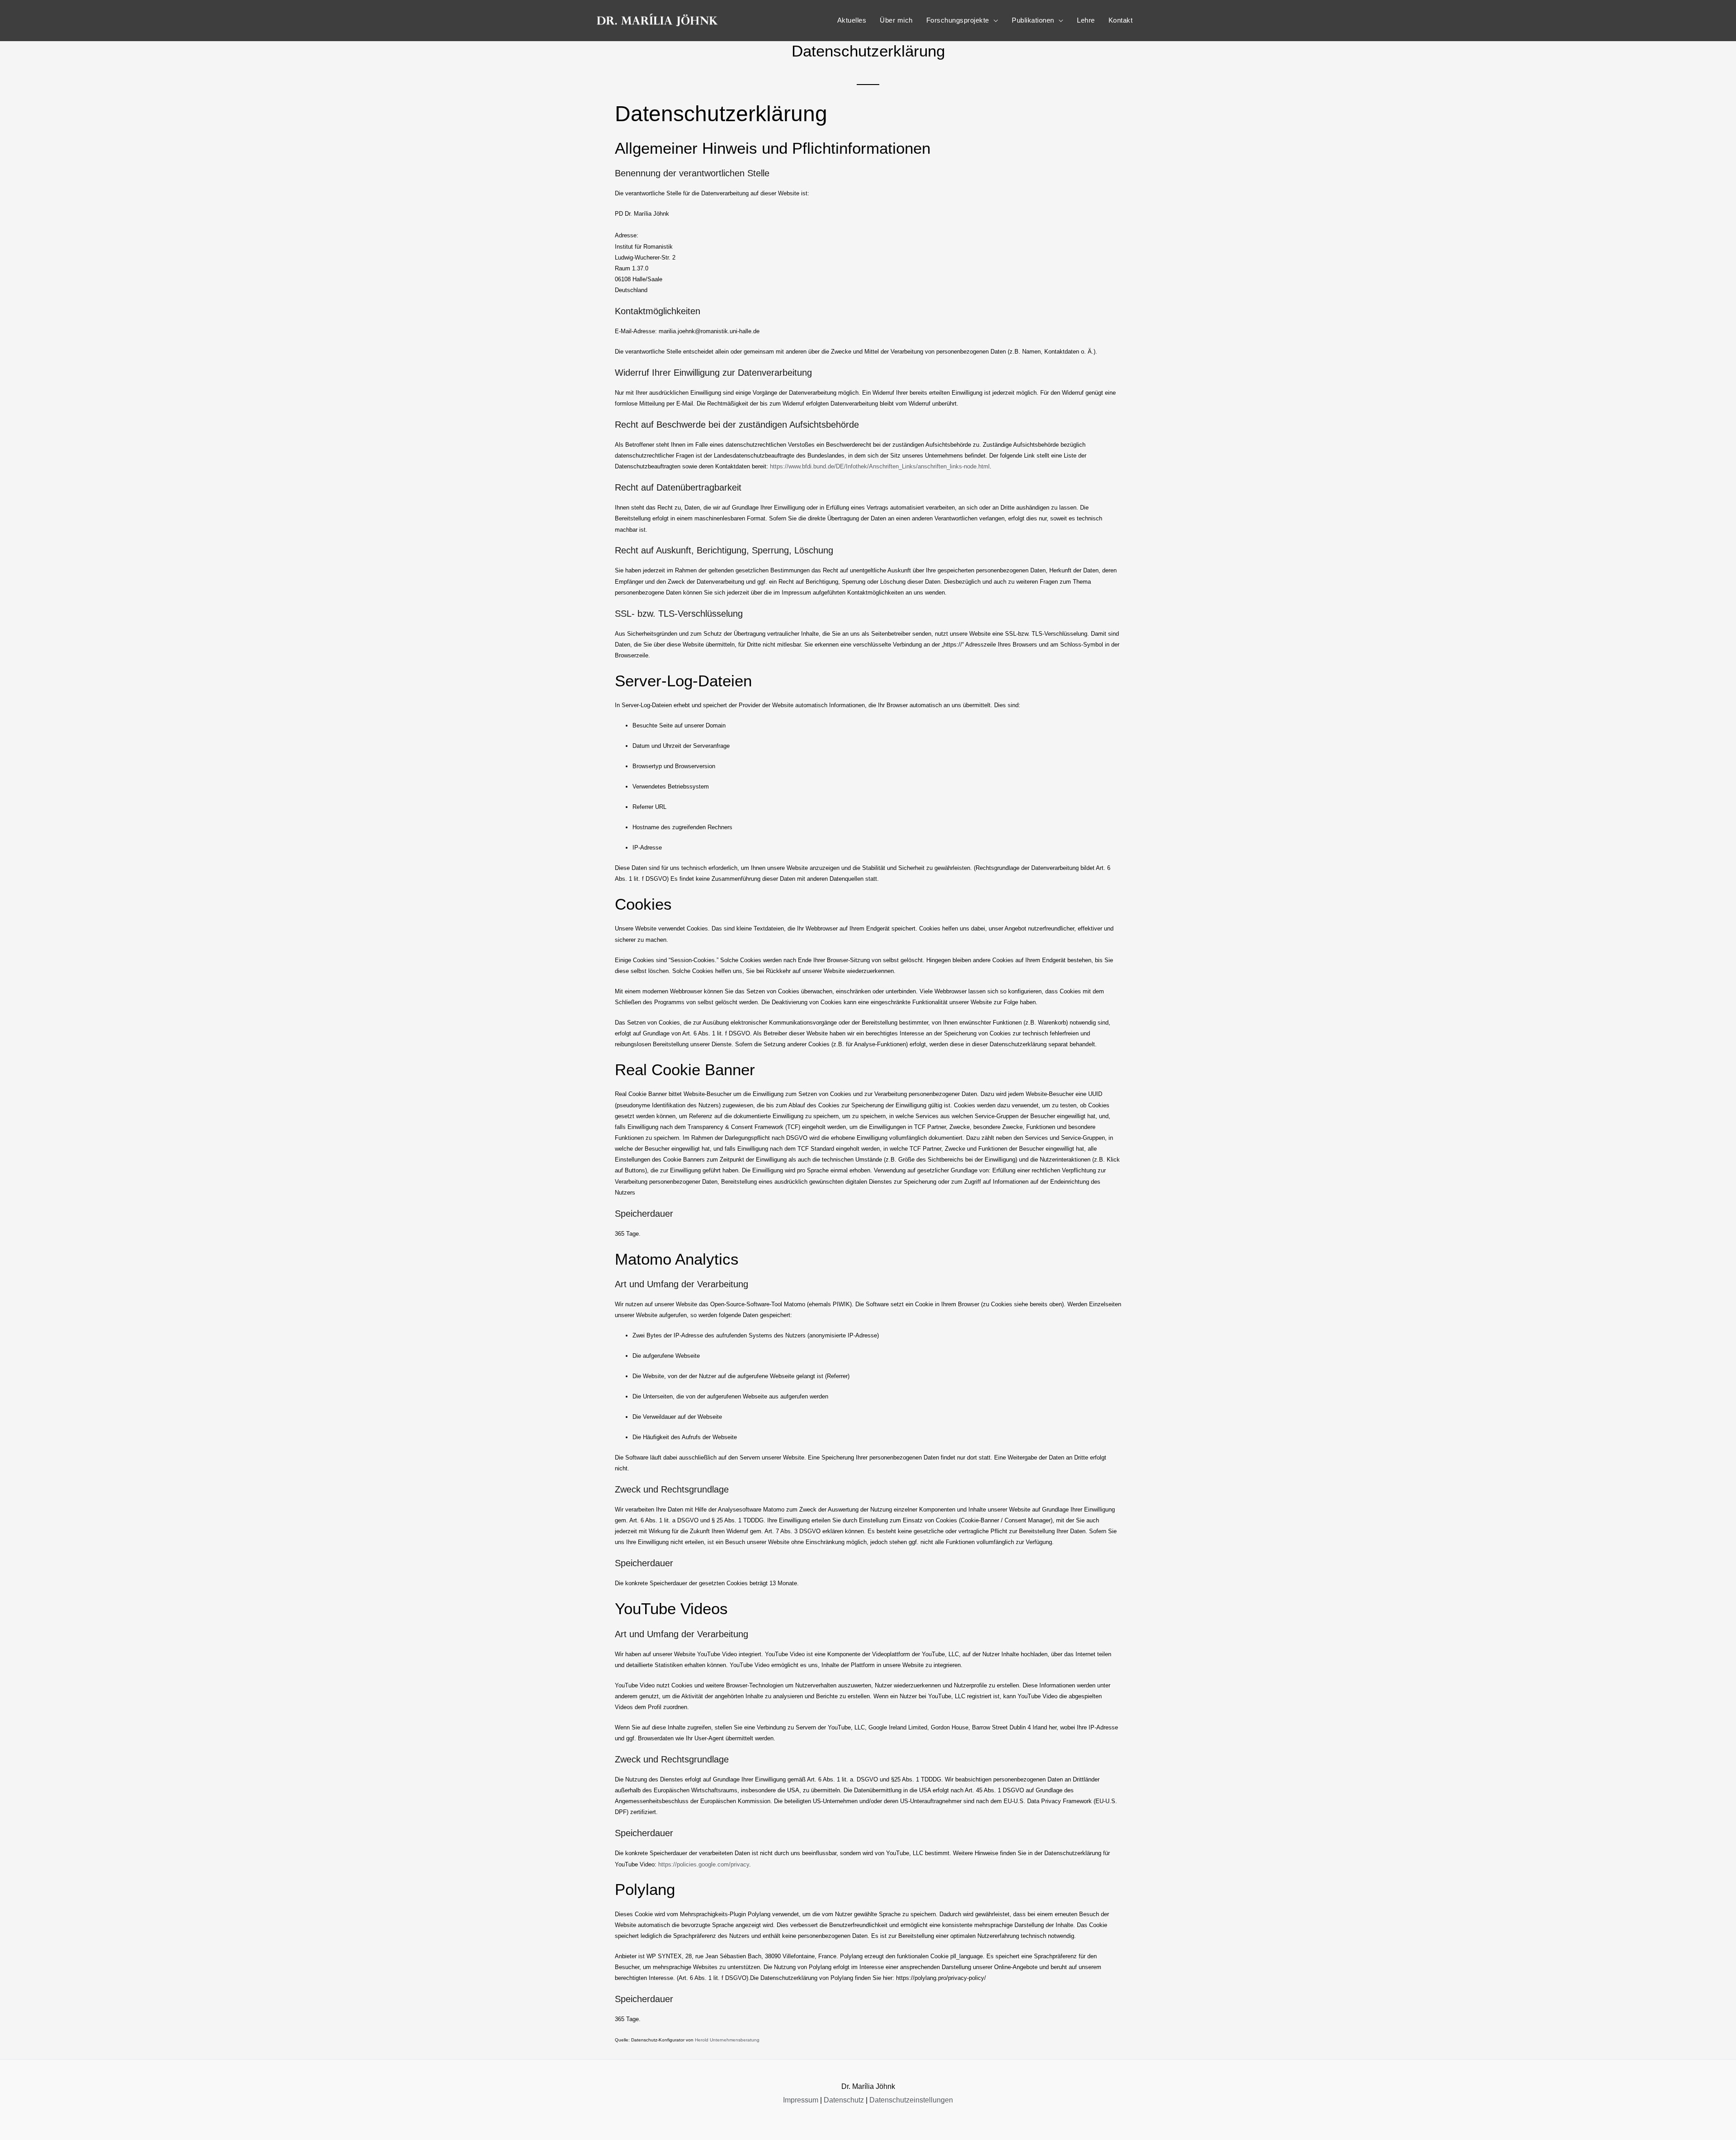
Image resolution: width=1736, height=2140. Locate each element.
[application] (994, 20)
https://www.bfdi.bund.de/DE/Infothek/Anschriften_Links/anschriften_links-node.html (880, 466)
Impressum (801, 2100)
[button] (962, 20)
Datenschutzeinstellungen (911, 2100)
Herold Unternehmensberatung (727, 2040)
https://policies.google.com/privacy (704, 1864)
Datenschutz (844, 2100)
